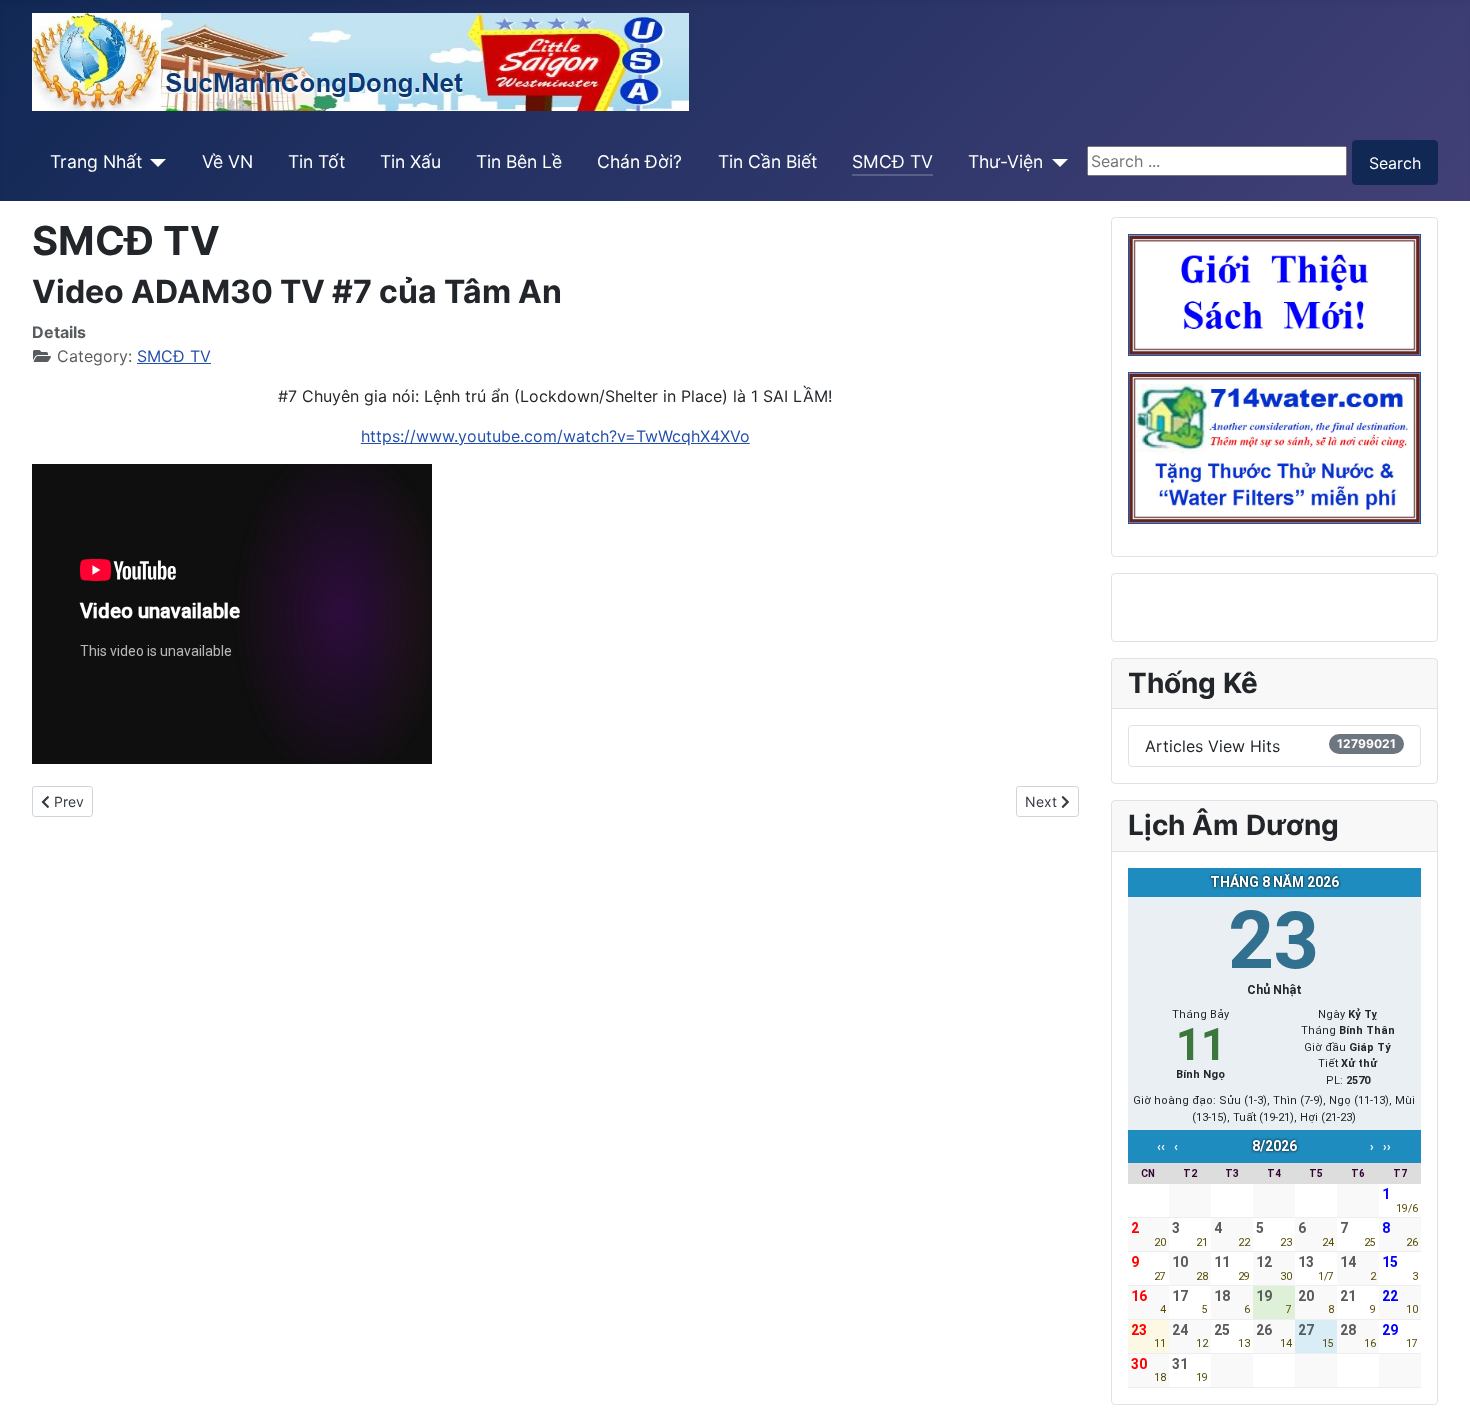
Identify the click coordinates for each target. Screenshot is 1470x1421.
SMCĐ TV (892, 161)
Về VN (227, 161)
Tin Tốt (316, 161)
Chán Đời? (639, 161)
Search (1395, 163)
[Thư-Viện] (1055, 162)
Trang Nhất (96, 161)
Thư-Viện (1005, 161)
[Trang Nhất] (154, 162)
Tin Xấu (410, 161)
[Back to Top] (1435, 1384)
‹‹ (1161, 1147)
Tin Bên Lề (519, 161)
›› (1387, 1147)
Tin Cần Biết (767, 161)
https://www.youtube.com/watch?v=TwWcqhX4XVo (555, 436)
